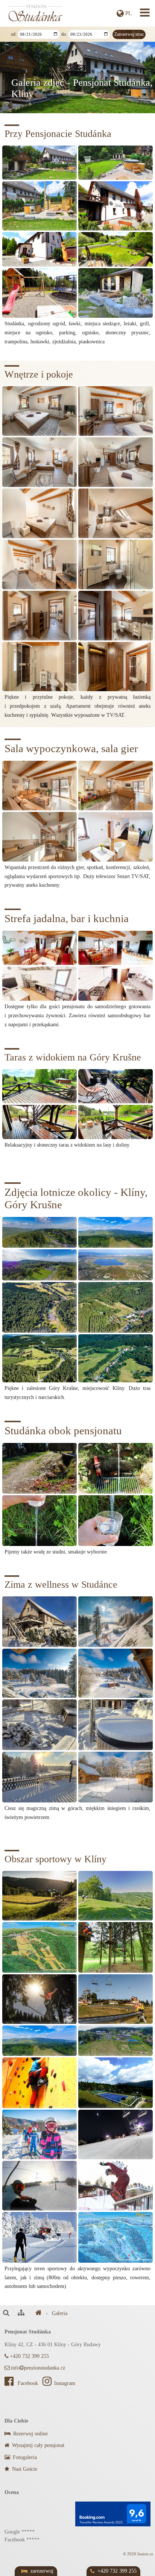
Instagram (65, 2383)
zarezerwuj (42, 2571)
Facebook (28, 2383)
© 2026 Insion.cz (138, 2554)
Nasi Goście (24, 2469)
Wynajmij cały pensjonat (37, 2445)
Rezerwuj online (30, 2434)
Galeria (60, 2313)
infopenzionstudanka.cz (38, 2368)
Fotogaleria (24, 2457)
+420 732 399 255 (29, 2356)
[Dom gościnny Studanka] (39, 2313)
